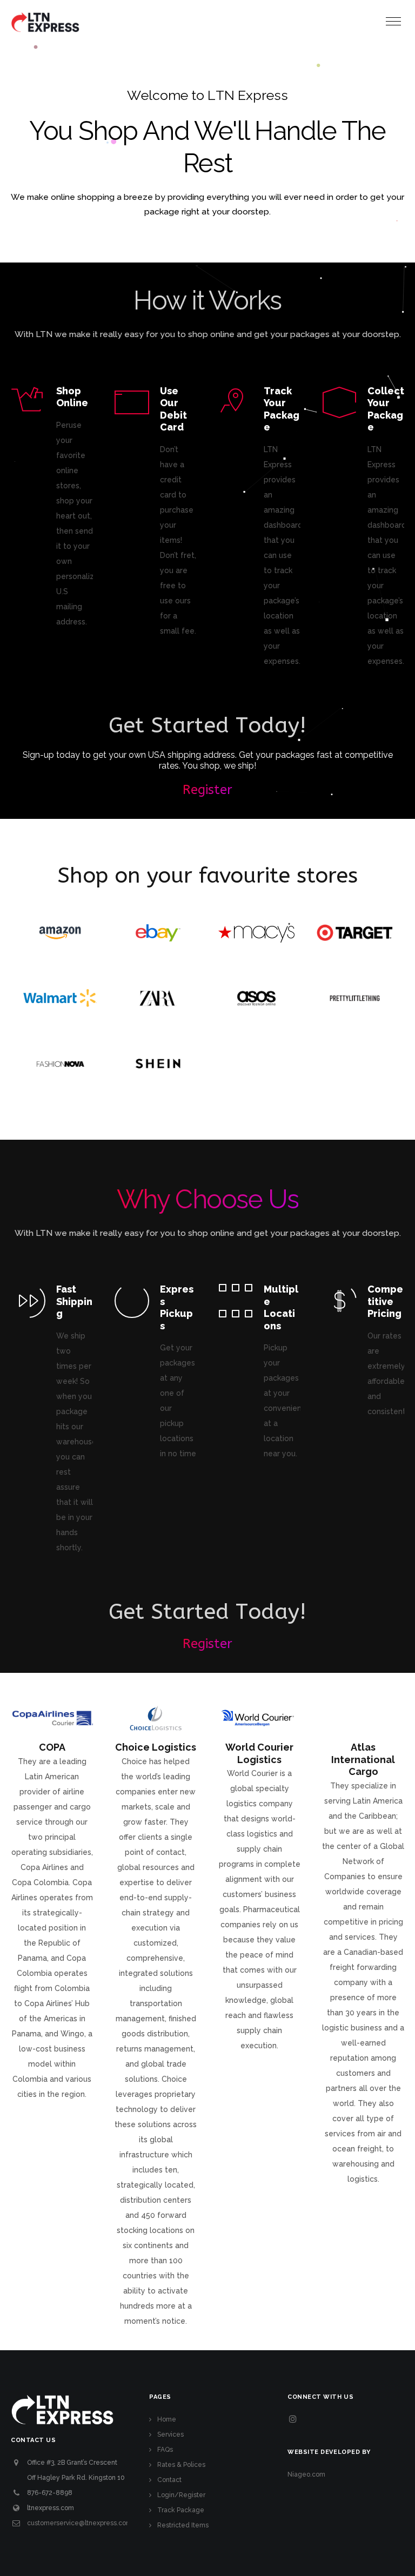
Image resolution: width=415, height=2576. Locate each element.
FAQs (165, 2450)
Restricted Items (183, 2525)
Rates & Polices (181, 2465)
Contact (169, 2480)
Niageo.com (306, 2474)
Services (170, 2434)
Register (207, 790)
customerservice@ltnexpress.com (79, 2523)
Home (167, 2419)
